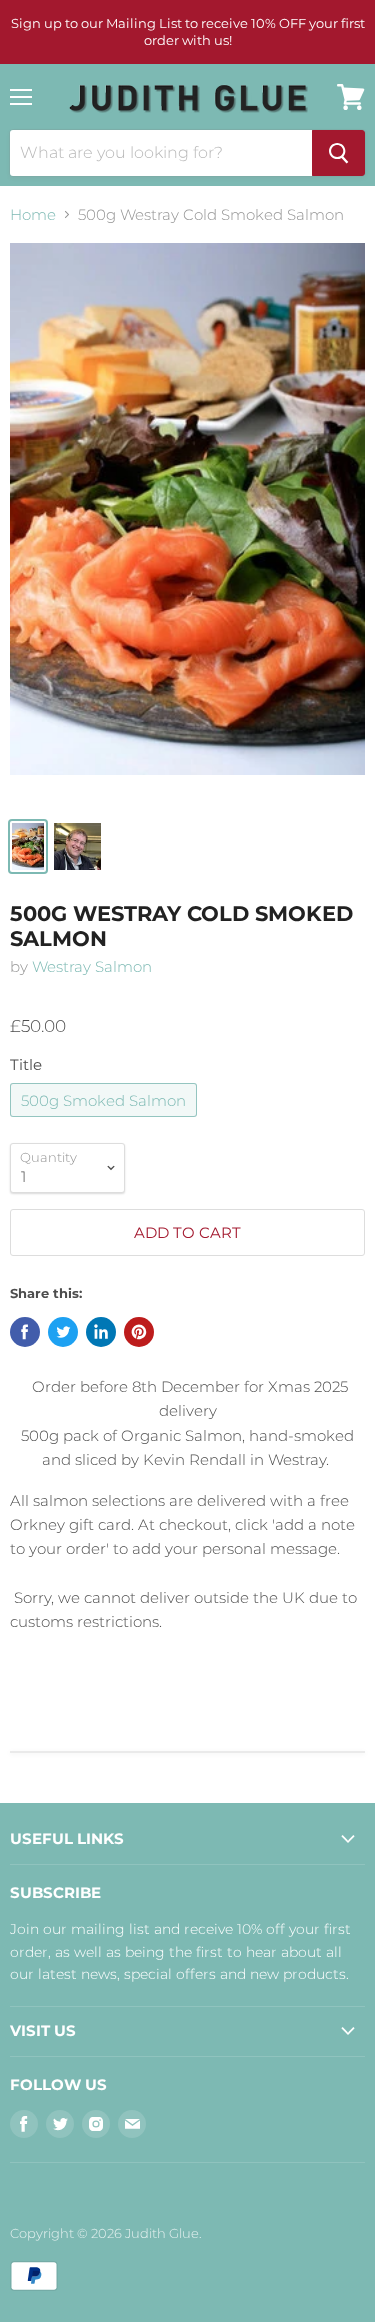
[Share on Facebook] (25, 1332)
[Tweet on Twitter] (63, 1332)
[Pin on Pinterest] (139, 1332)
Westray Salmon (92, 966)
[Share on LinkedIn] (101, 1332)
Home (33, 214)
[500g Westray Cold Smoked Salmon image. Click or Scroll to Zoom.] (187, 524)
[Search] (338, 153)
